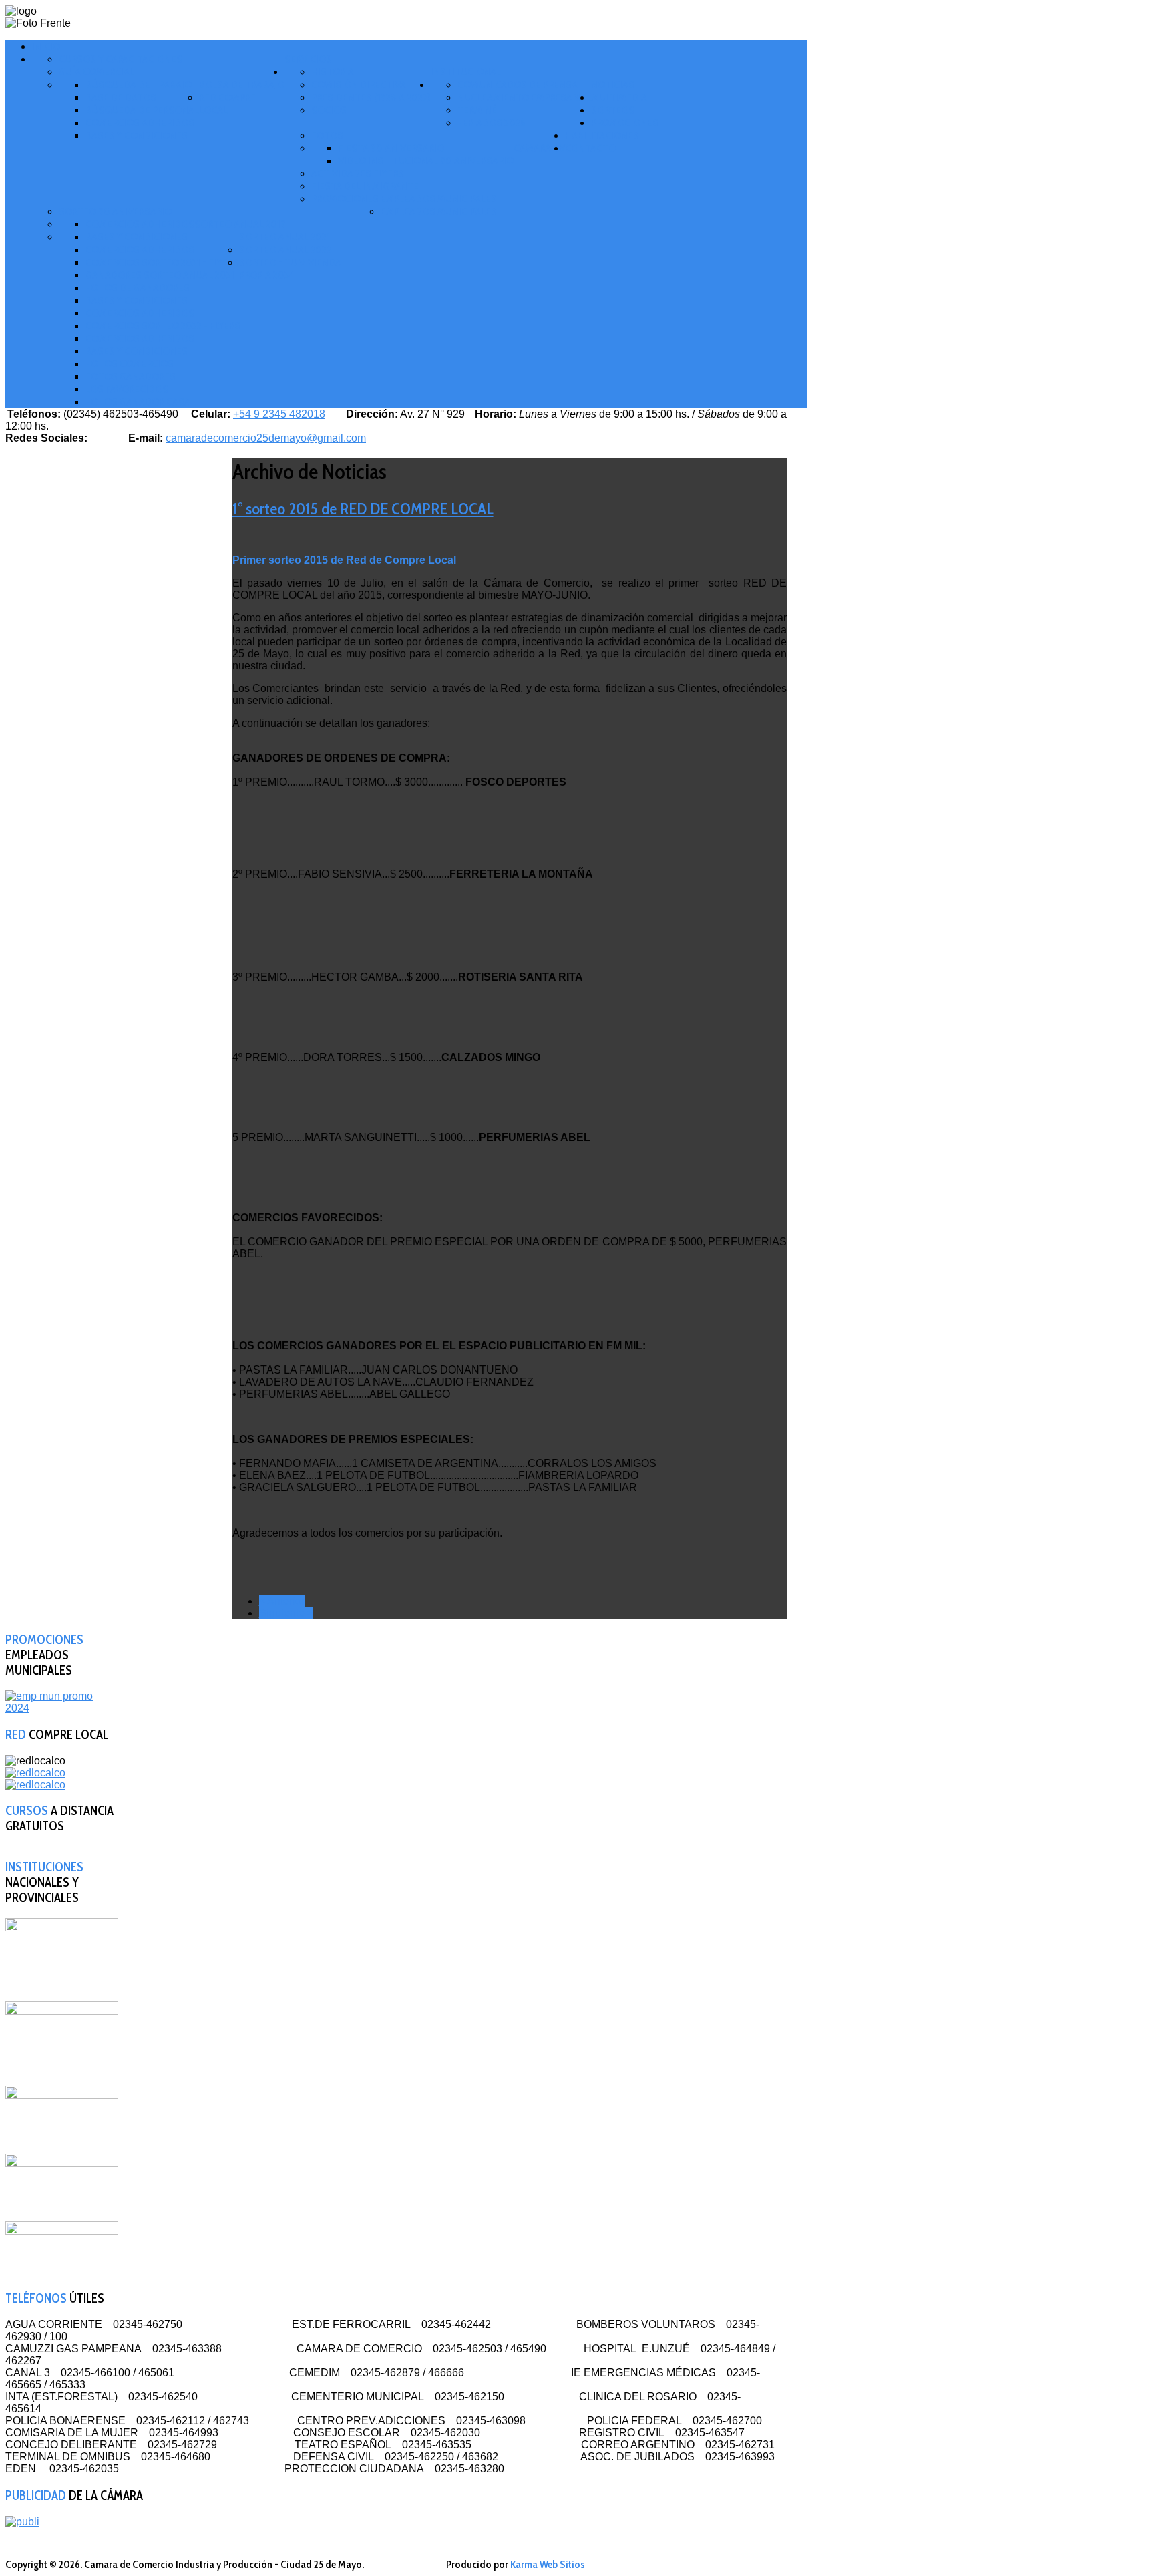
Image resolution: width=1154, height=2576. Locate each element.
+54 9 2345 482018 (279, 414)
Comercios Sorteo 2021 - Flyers (162, 262)
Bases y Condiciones (137, 135)
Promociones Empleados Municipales (404, 199)
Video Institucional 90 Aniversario (426, 161)
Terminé (477, 110)
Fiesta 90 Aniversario (391, 148)
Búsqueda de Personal (142, 110)
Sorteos (613, 110)
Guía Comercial (97, 72)
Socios (329, 110)
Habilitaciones (602, 135)
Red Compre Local (227, 104)
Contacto (590, 148)
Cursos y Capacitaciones (121, 59)
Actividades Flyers (358, 173)
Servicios (308, 59)
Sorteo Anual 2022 (285, 250)
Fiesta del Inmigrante (365, 186)
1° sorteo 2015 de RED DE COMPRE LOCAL (363, 509)
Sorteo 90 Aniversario (115, 211)
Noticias (613, 85)
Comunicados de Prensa (518, 85)
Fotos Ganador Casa (138, 402)
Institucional (466, 72)
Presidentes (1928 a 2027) (371, 97)
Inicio (46, 46)
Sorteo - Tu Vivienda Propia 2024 (290, 269)
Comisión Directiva (359, 85)
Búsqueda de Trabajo (139, 85)
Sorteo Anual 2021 (284, 237)
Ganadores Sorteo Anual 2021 (160, 275)
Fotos (327, 135)
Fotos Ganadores (131, 376)
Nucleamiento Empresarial (524, 97)
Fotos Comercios (130, 364)
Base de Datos (121, 97)
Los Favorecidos (127, 389)
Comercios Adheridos (140, 123)
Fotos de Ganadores (138, 288)
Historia (333, 72)
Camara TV (539, 148)
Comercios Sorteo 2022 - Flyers (163, 326)
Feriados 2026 (492, 123)
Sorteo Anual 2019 (240, 224)
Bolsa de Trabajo (242, 85)
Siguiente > (286, 1613)
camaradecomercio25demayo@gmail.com (266, 438)
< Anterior (282, 1601)
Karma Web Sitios (548, 2564)
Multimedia (619, 97)
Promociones (625, 123)
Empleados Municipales (439, 211)
